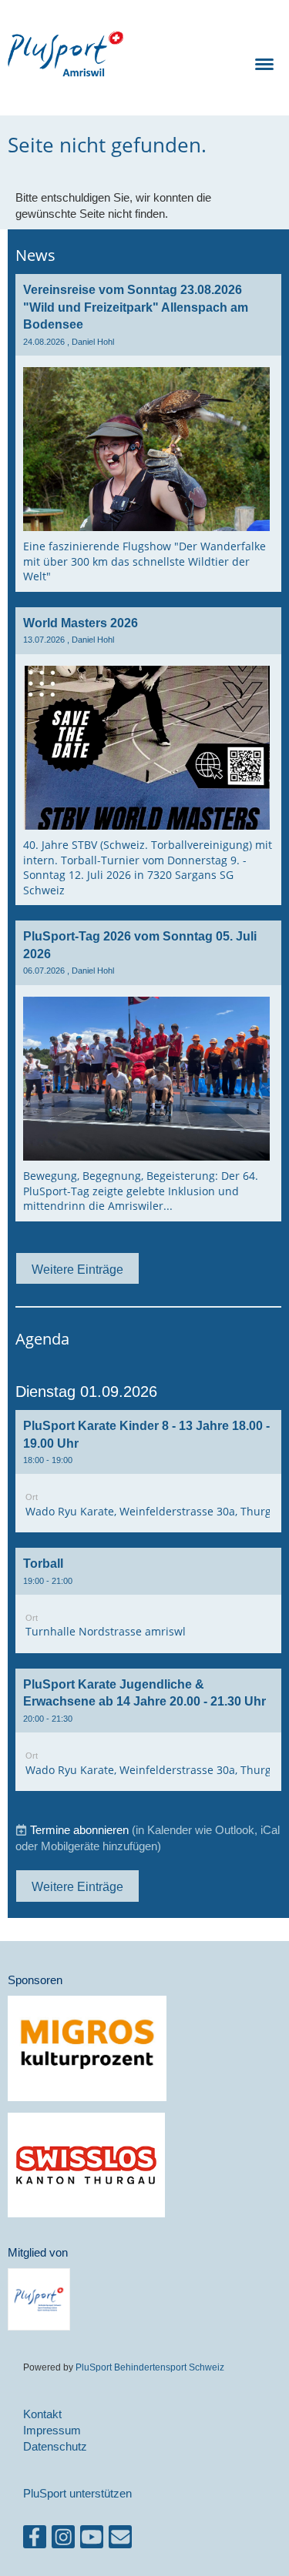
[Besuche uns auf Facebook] (35, 2540)
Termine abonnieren (79, 1830)
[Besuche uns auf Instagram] (63, 2540)
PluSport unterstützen (77, 2493)
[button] (148, 1471)
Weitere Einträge (77, 1269)
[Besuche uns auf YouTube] (92, 2540)
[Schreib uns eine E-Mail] (120, 2540)
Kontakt (42, 2414)
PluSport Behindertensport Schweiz (150, 2367)
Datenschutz (55, 2446)
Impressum (52, 2430)
